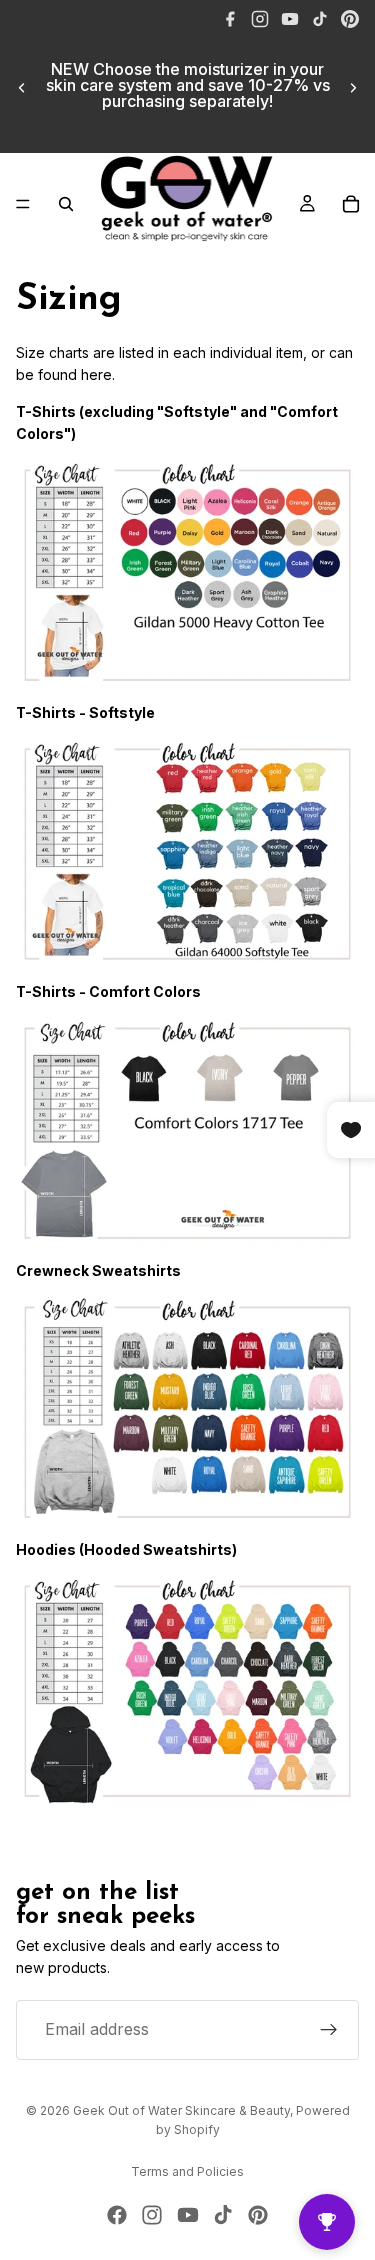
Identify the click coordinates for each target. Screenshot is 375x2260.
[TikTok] (320, 19)
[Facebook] (230, 19)
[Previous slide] (22, 88)
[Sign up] (329, 2030)
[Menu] (23, 204)
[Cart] (351, 204)
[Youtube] (188, 2215)
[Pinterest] (350, 19)
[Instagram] (260, 19)
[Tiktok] (223, 2215)
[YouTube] (290, 19)
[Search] (66, 204)
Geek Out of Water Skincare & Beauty (181, 2110)
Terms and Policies (187, 2171)
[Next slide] (353, 88)
